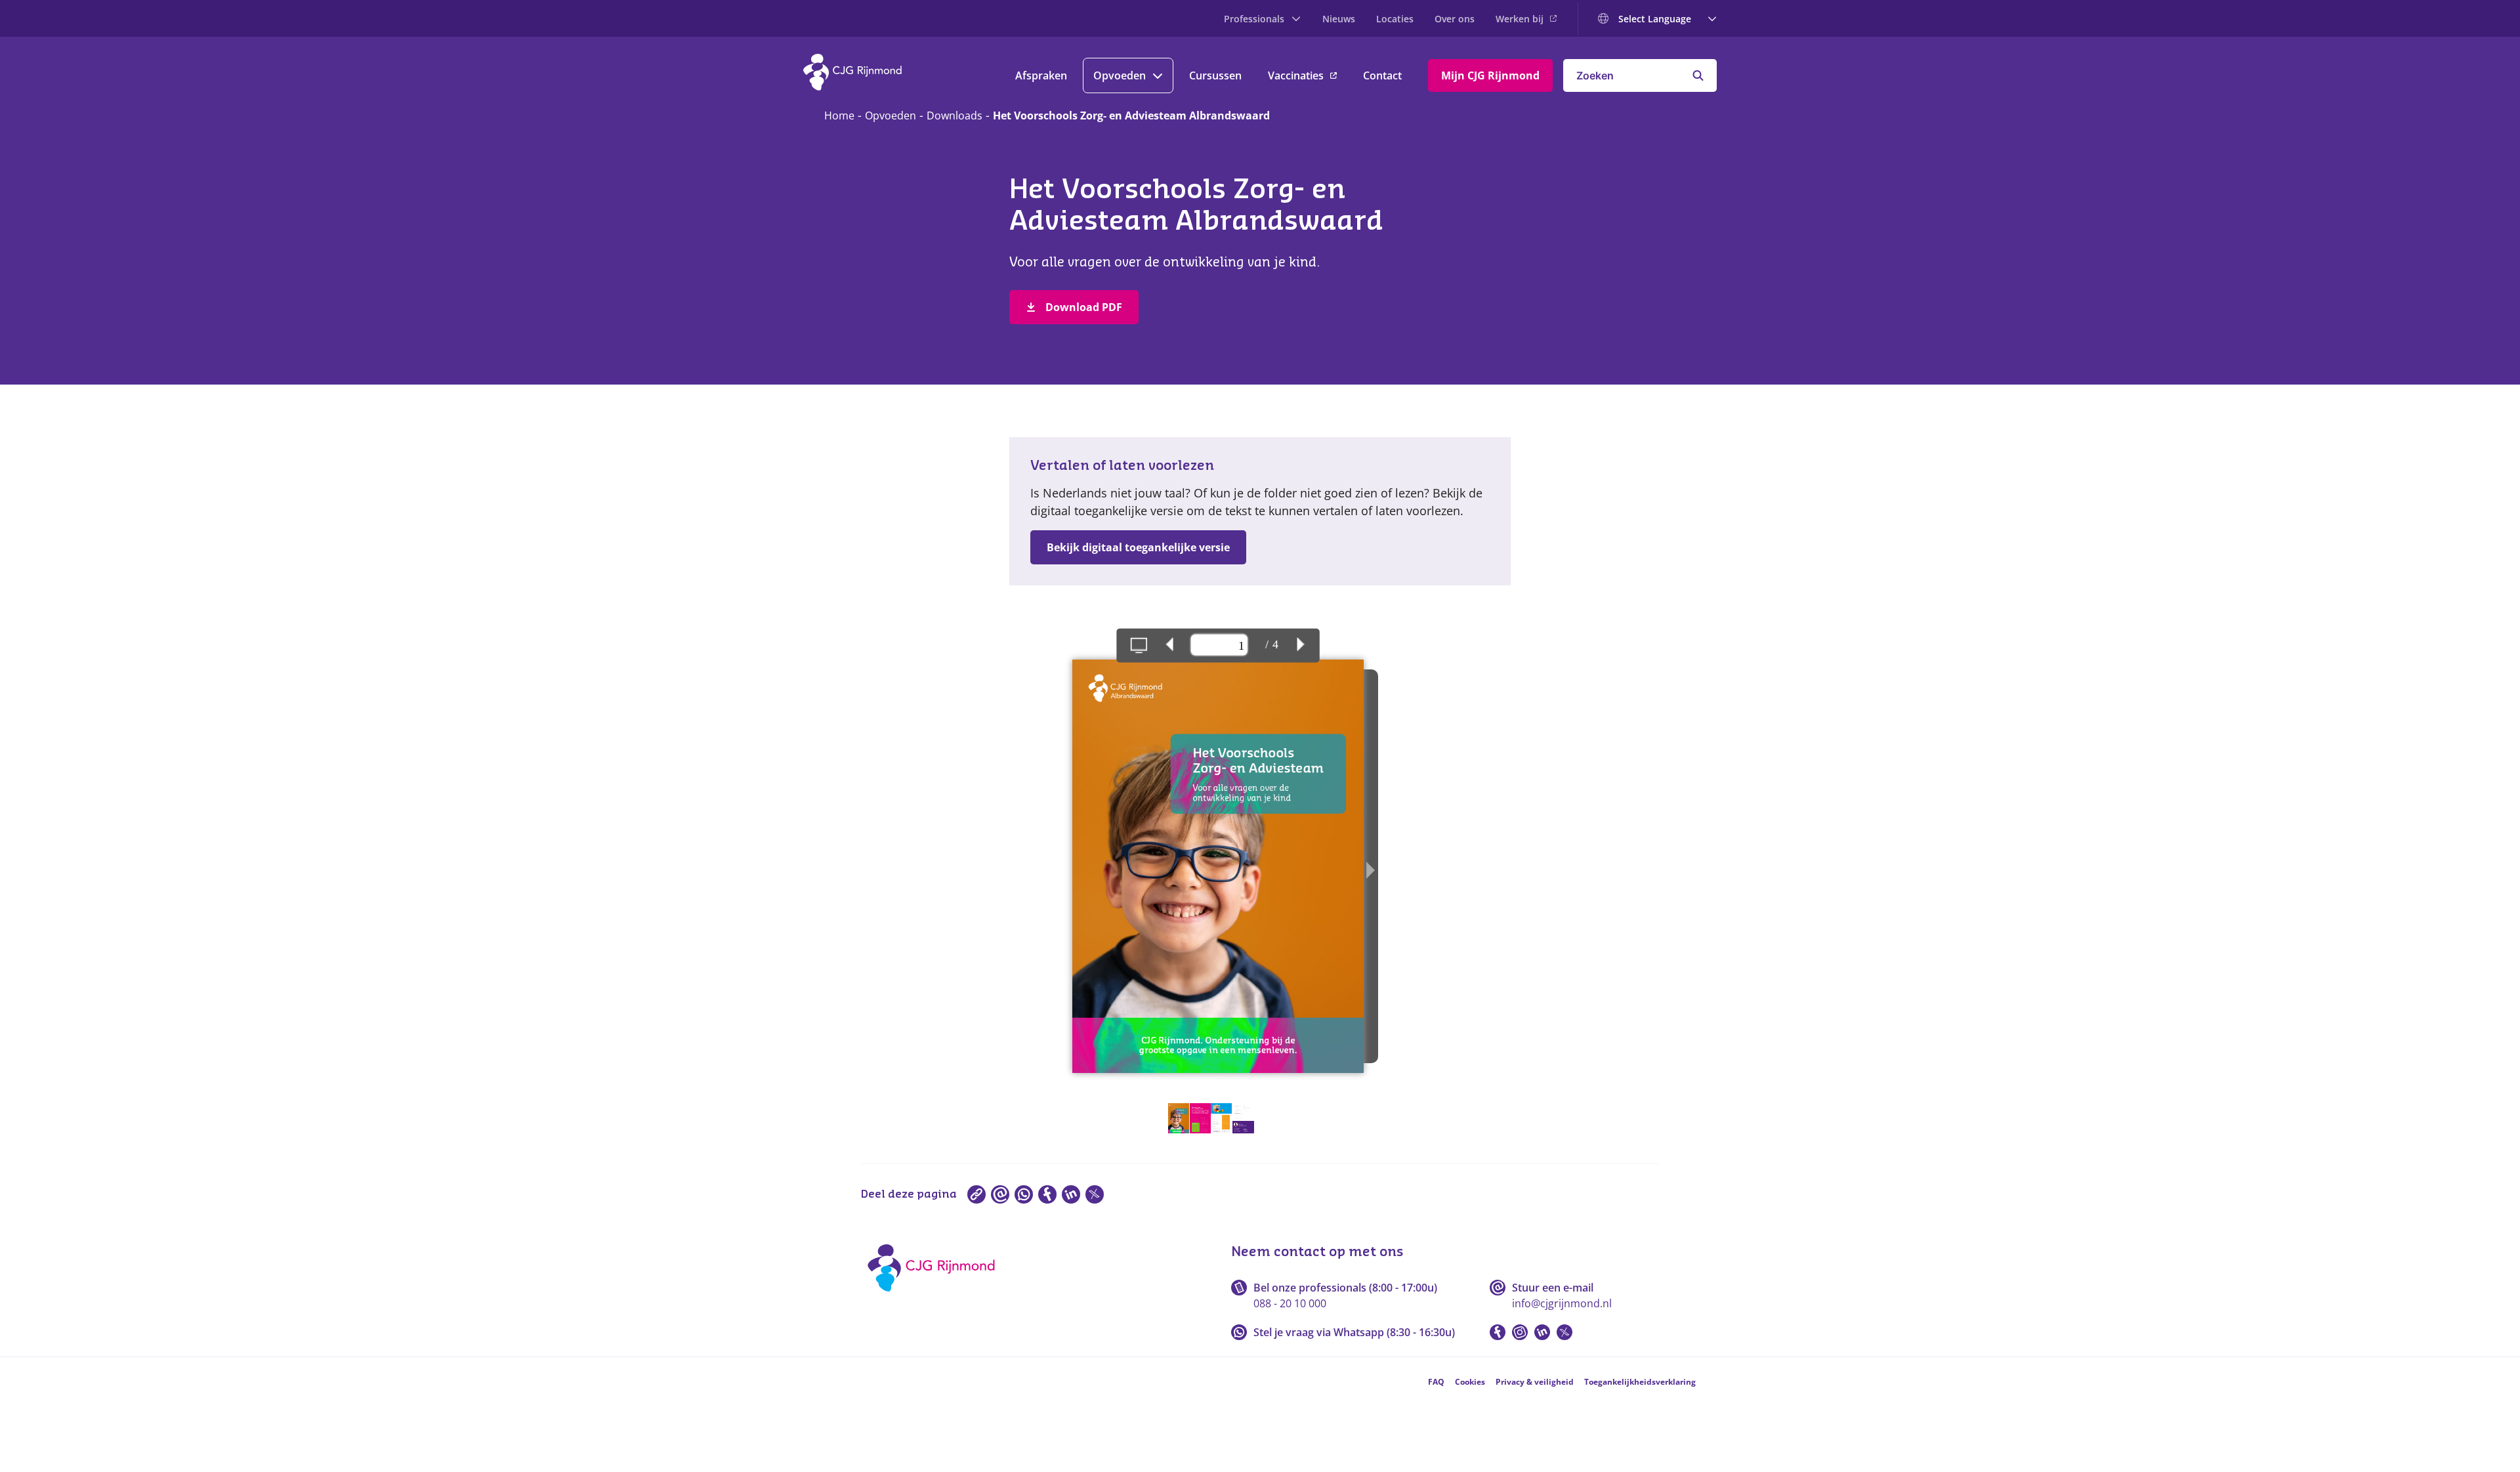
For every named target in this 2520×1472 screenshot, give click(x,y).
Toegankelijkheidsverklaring (1640, 1382)
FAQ (1436, 1382)
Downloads (955, 116)
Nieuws (1339, 19)
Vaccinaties (1296, 75)
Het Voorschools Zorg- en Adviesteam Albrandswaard (1131, 116)
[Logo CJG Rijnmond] (935, 1296)
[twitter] (1095, 1194)
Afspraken (1041, 75)
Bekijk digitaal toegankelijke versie (1138, 547)
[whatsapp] (1024, 1194)
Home (839, 116)
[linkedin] (1071, 1194)
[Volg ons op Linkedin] (1542, 1332)
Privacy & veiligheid (1535, 1382)
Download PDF (1084, 307)
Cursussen (1215, 75)
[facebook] (1047, 1194)
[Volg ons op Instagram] (1520, 1332)
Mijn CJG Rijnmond (1490, 75)
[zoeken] (1698, 75)
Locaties (1395, 19)
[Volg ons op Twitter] (1564, 1332)
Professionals (1254, 19)
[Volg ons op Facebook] (1498, 1332)
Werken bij (1520, 19)
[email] (1000, 1194)
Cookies (1470, 1382)
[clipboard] (976, 1194)
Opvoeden (1120, 75)
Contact (1382, 75)
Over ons (1455, 19)
